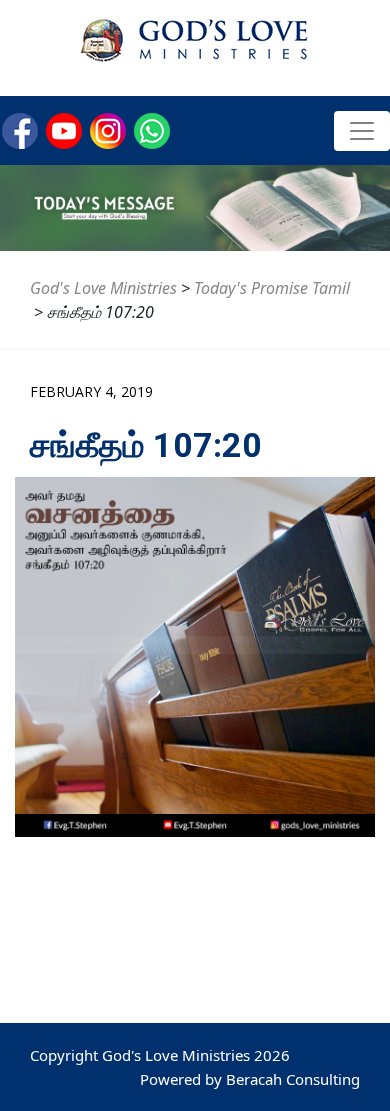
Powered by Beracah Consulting (250, 1079)
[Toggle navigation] (362, 131)
